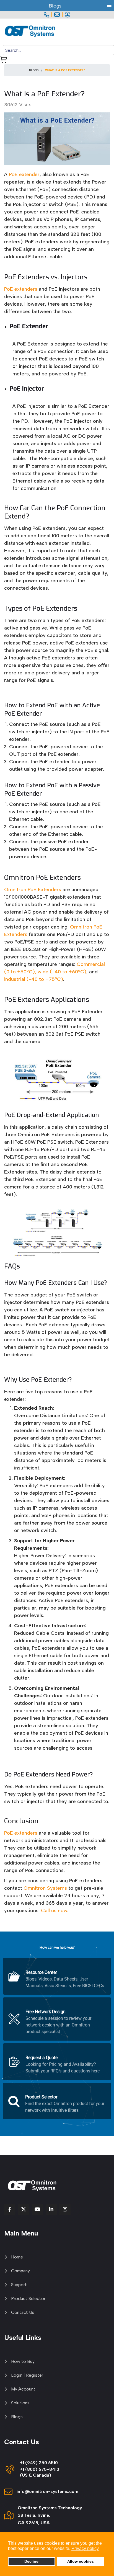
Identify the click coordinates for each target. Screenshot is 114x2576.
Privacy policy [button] (85, 2548)
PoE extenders (21, 289)
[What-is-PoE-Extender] (57, 139)
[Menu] (111, 32)
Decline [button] (31, 2561)
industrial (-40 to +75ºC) (34, 979)
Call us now (54, 1910)
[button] (57, 1976)
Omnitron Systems (45, 1888)
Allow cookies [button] (81, 2561)
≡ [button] (109, 6)
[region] (57, 2034)
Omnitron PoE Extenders (33, 889)
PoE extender (24, 174)
